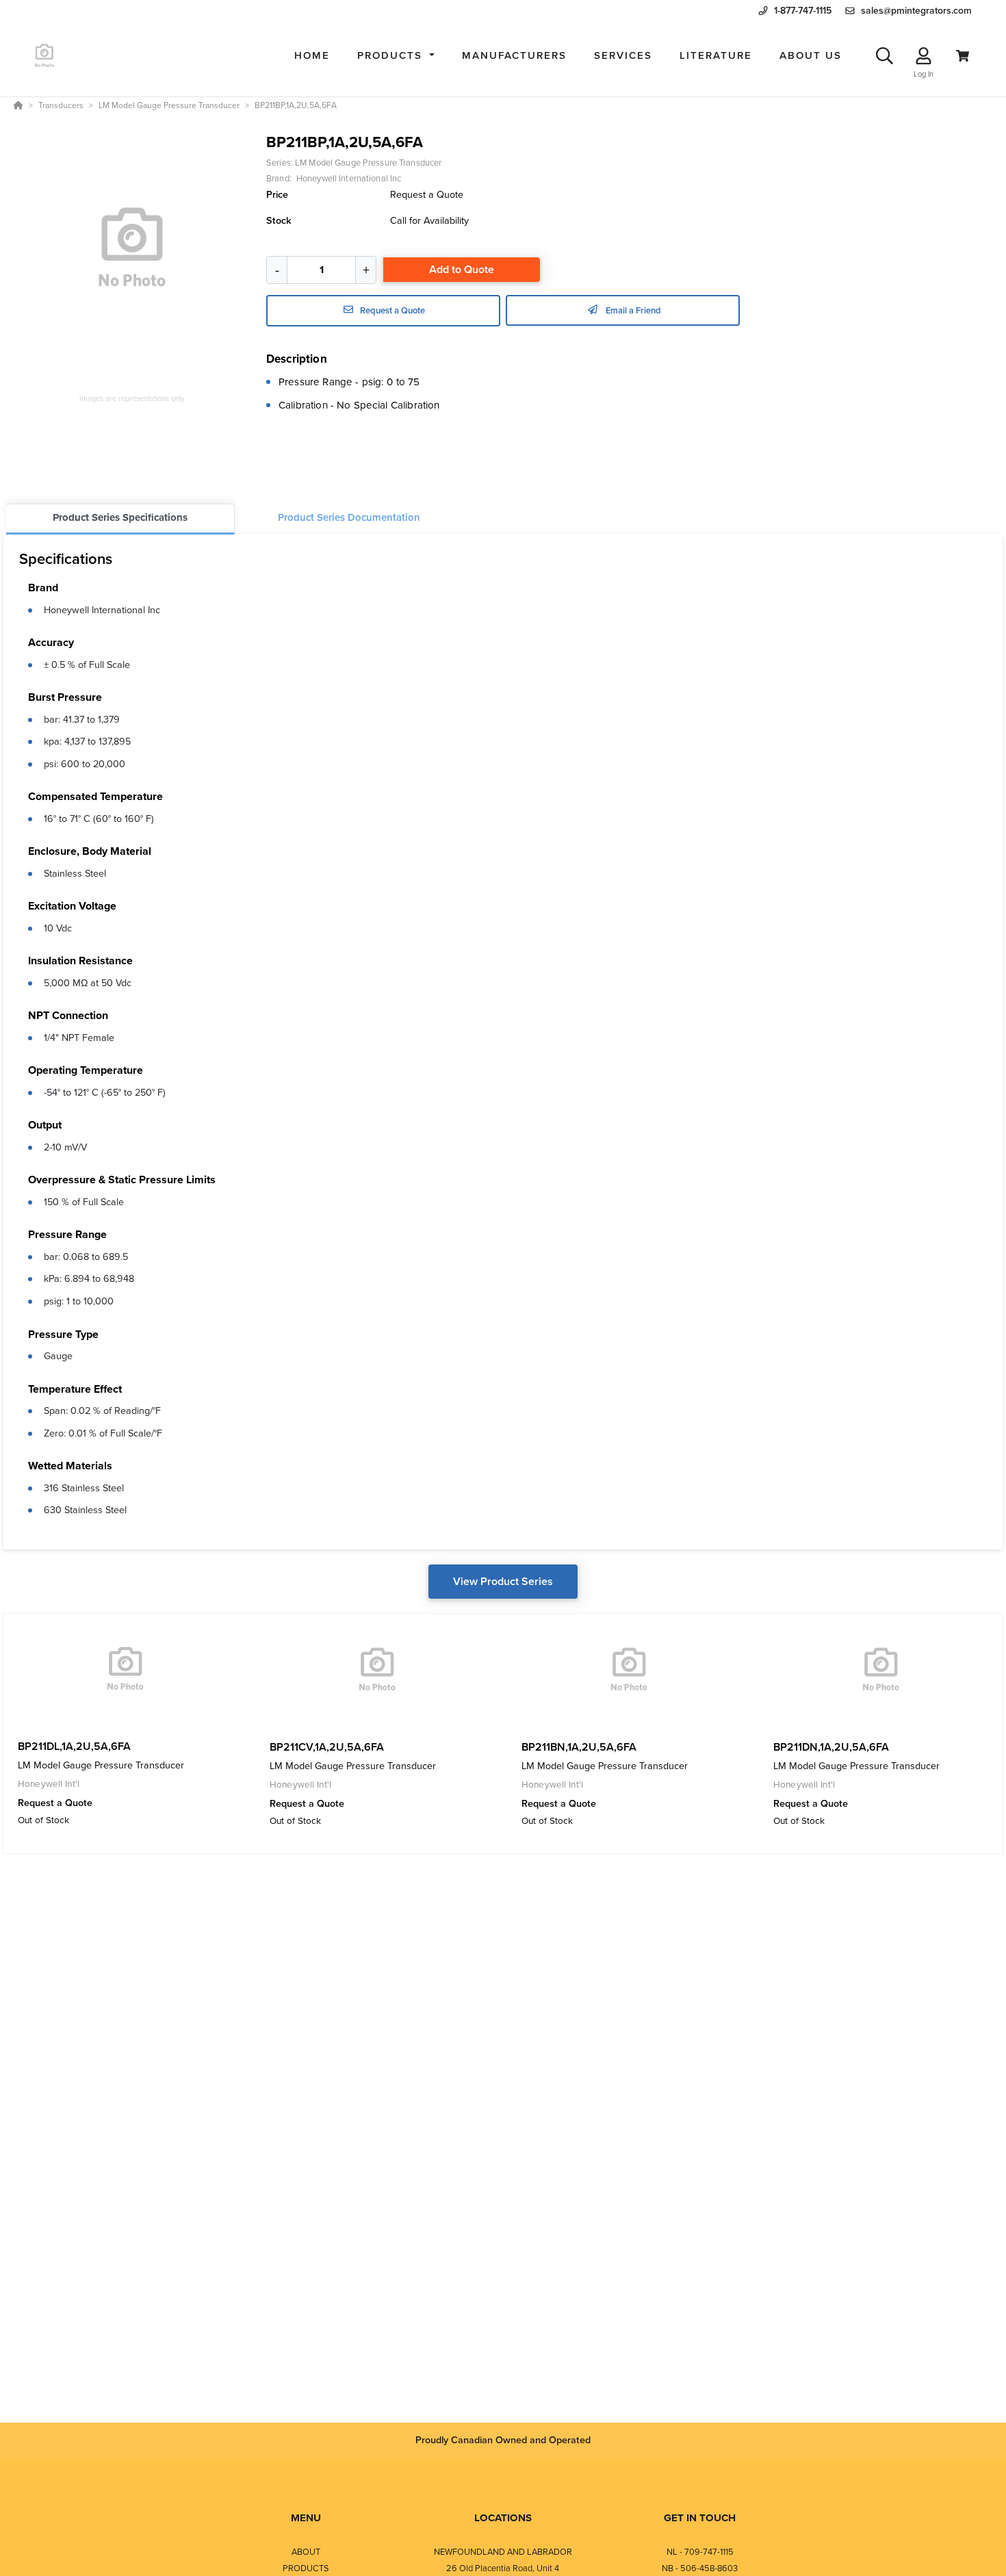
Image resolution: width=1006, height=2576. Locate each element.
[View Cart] (963, 56)
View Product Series (503, 1581)
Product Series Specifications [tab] (120, 517)
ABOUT (306, 2552)
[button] (396, 56)
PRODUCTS (306, 2568)
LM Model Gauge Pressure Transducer (368, 163)
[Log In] (924, 56)
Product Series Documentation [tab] (349, 517)
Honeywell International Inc (102, 610)
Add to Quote (462, 269)
